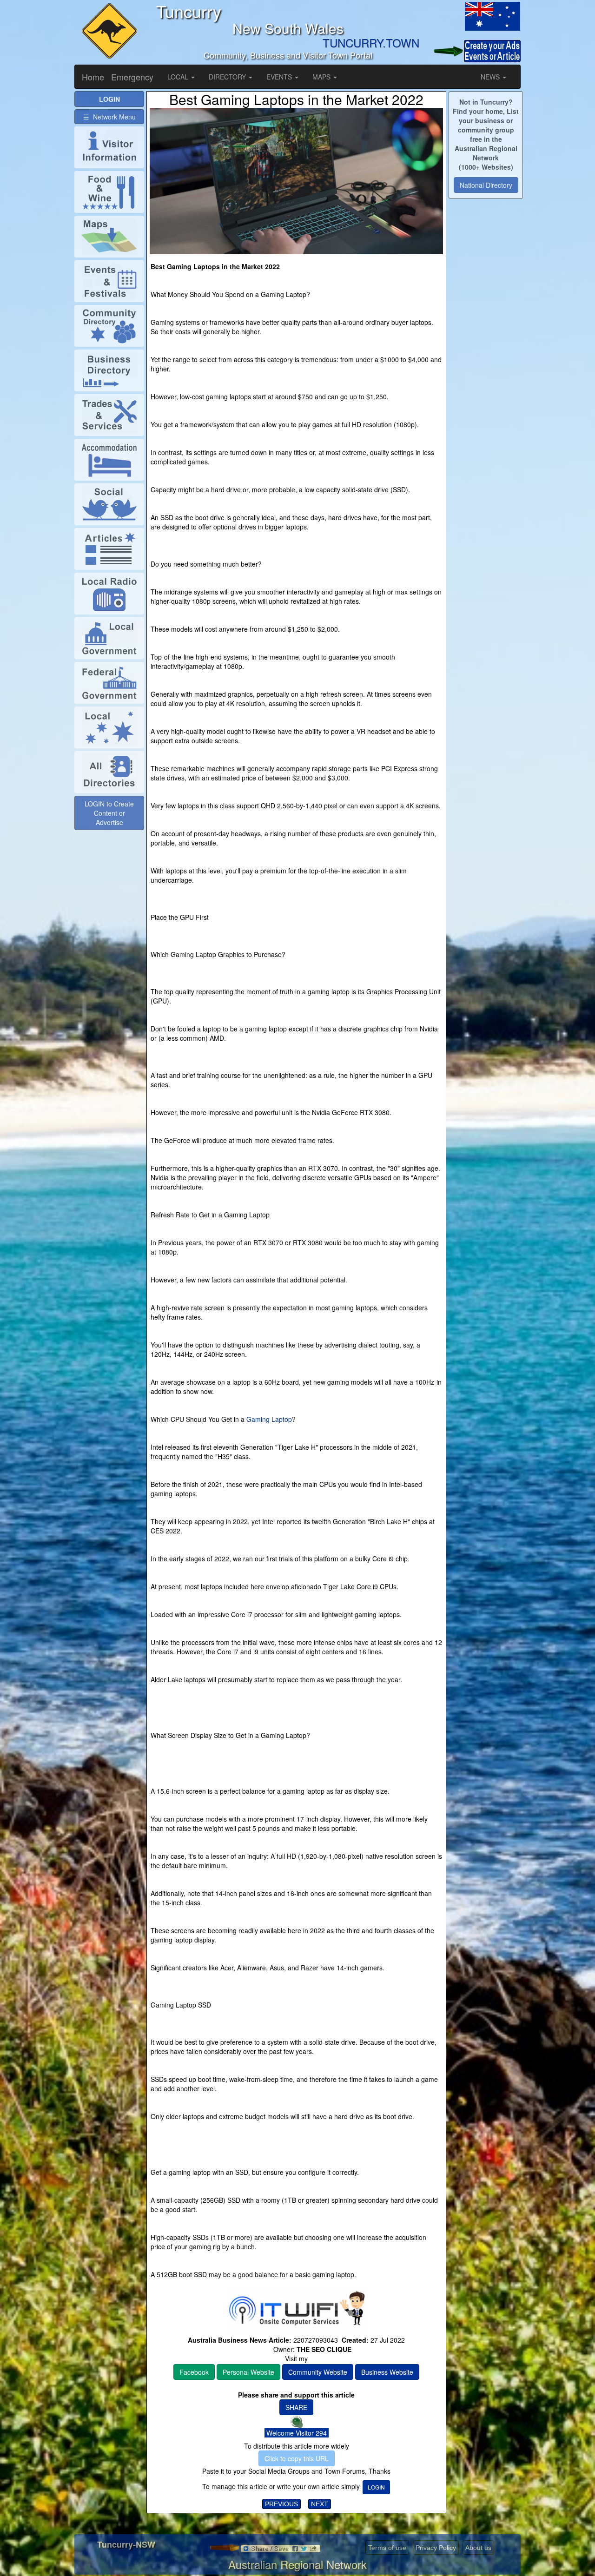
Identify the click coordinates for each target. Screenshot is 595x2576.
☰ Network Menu (109, 117)
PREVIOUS (281, 2504)
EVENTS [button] (280, 77)
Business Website (387, 2372)
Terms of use (387, 2548)
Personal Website (248, 2372)
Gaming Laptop (269, 1419)
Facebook (194, 2372)
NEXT (320, 2504)
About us (478, 2548)
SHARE (296, 2407)
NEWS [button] (491, 77)
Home (93, 77)
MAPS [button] (322, 77)
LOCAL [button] (179, 77)
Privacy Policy (436, 2548)
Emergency (132, 77)
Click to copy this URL (297, 2458)
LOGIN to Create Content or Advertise (109, 813)
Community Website (318, 2372)
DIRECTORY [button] (228, 77)
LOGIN (376, 2487)
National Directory (486, 185)
